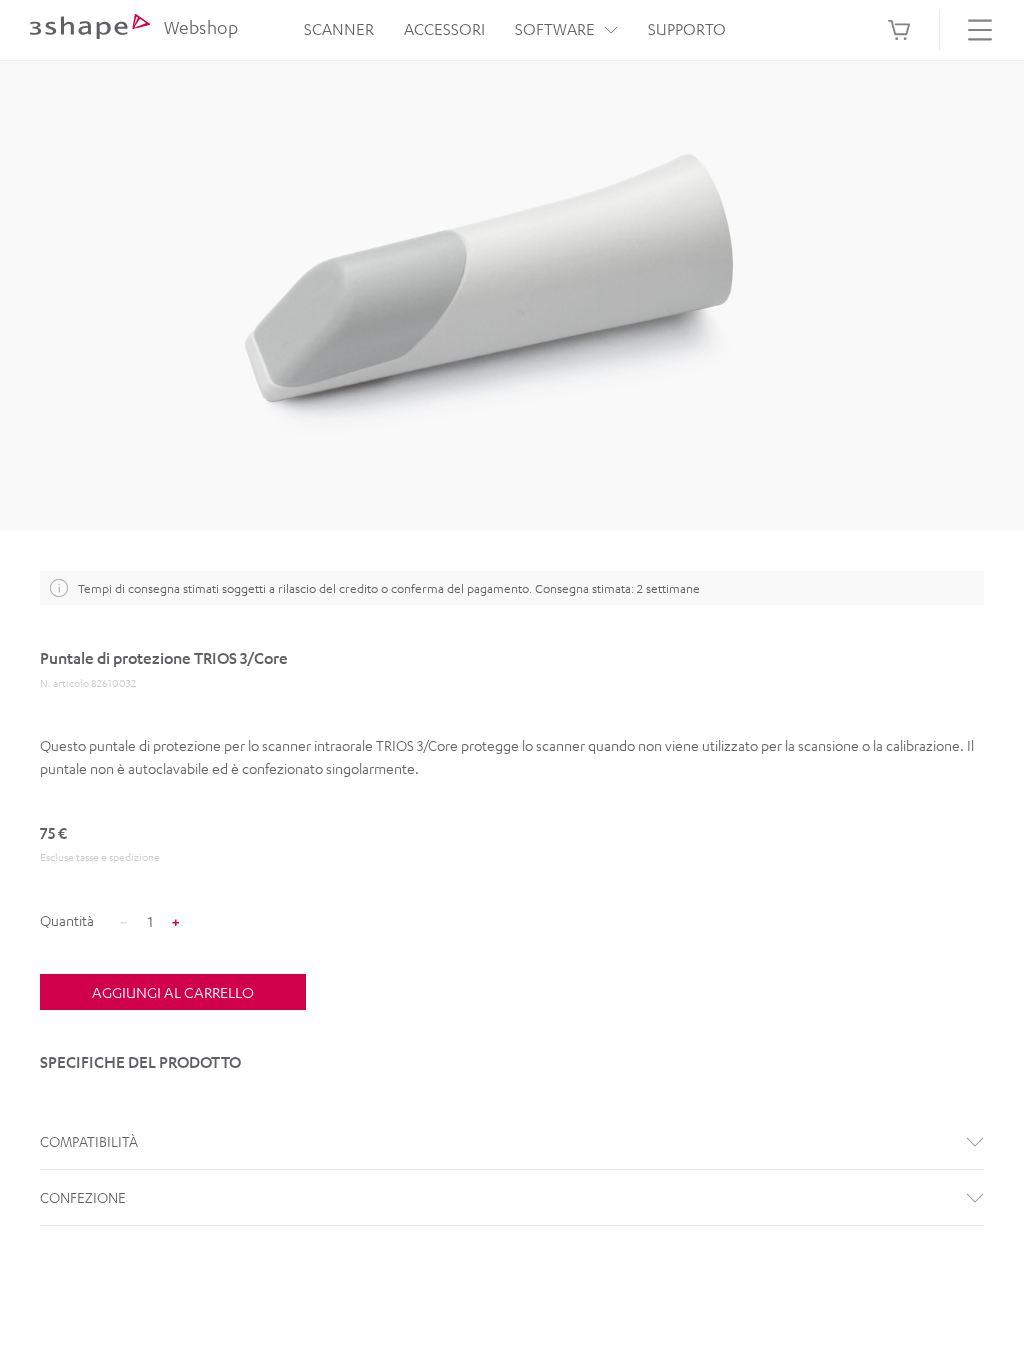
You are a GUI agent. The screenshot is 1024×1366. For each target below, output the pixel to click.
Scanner (339, 29)
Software (555, 29)
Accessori (444, 29)
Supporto (687, 29)
